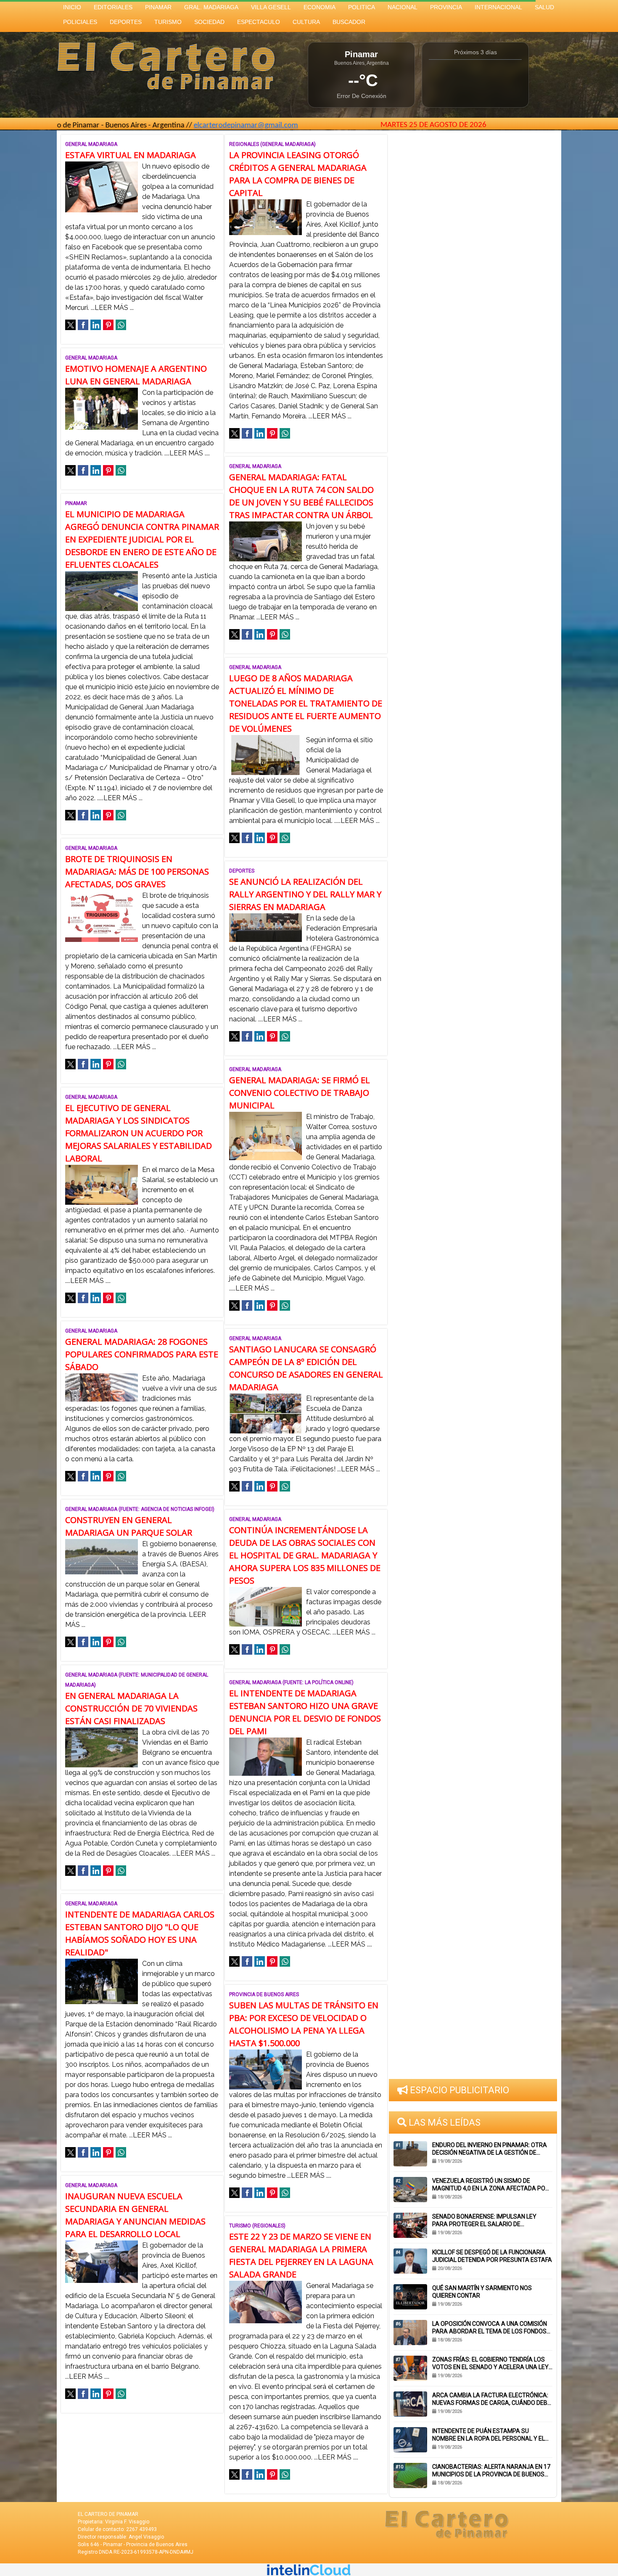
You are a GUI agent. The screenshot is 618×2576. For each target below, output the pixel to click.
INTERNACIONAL (498, 7)
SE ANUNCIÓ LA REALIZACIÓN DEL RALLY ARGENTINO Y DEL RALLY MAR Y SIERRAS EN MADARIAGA (305, 894)
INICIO (72, 7)
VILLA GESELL (271, 7)
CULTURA (306, 22)
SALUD (544, 7)
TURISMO (168, 22)
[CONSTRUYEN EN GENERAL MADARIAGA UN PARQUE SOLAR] (102, 1556)
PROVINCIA (446, 7)
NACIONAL (403, 7)
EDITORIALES (113, 7)
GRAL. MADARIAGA (211, 7)
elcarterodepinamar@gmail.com (174, 126)
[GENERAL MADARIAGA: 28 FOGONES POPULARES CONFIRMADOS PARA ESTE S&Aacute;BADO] (102, 1387)
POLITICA (362, 7)
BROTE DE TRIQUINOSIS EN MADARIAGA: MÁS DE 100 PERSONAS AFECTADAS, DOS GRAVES (137, 871)
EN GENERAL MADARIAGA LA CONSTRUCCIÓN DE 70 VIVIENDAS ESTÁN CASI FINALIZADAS (131, 1708)
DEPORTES (126, 22)
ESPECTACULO (259, 22)
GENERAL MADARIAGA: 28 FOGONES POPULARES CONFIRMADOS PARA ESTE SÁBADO (142, 1354)
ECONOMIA (320, 7)
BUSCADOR (349, 22)
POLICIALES (80, 22)
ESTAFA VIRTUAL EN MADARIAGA (131, 155)
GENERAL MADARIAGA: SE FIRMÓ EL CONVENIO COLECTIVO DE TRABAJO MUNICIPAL (300, 1093)
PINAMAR (158, 7)
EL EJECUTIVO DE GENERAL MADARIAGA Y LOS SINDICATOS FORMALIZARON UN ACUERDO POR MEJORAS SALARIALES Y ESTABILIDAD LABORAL (139, 1133)
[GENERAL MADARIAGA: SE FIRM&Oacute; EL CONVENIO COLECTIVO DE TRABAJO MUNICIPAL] (265, 1136)
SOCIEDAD (209, 22)
